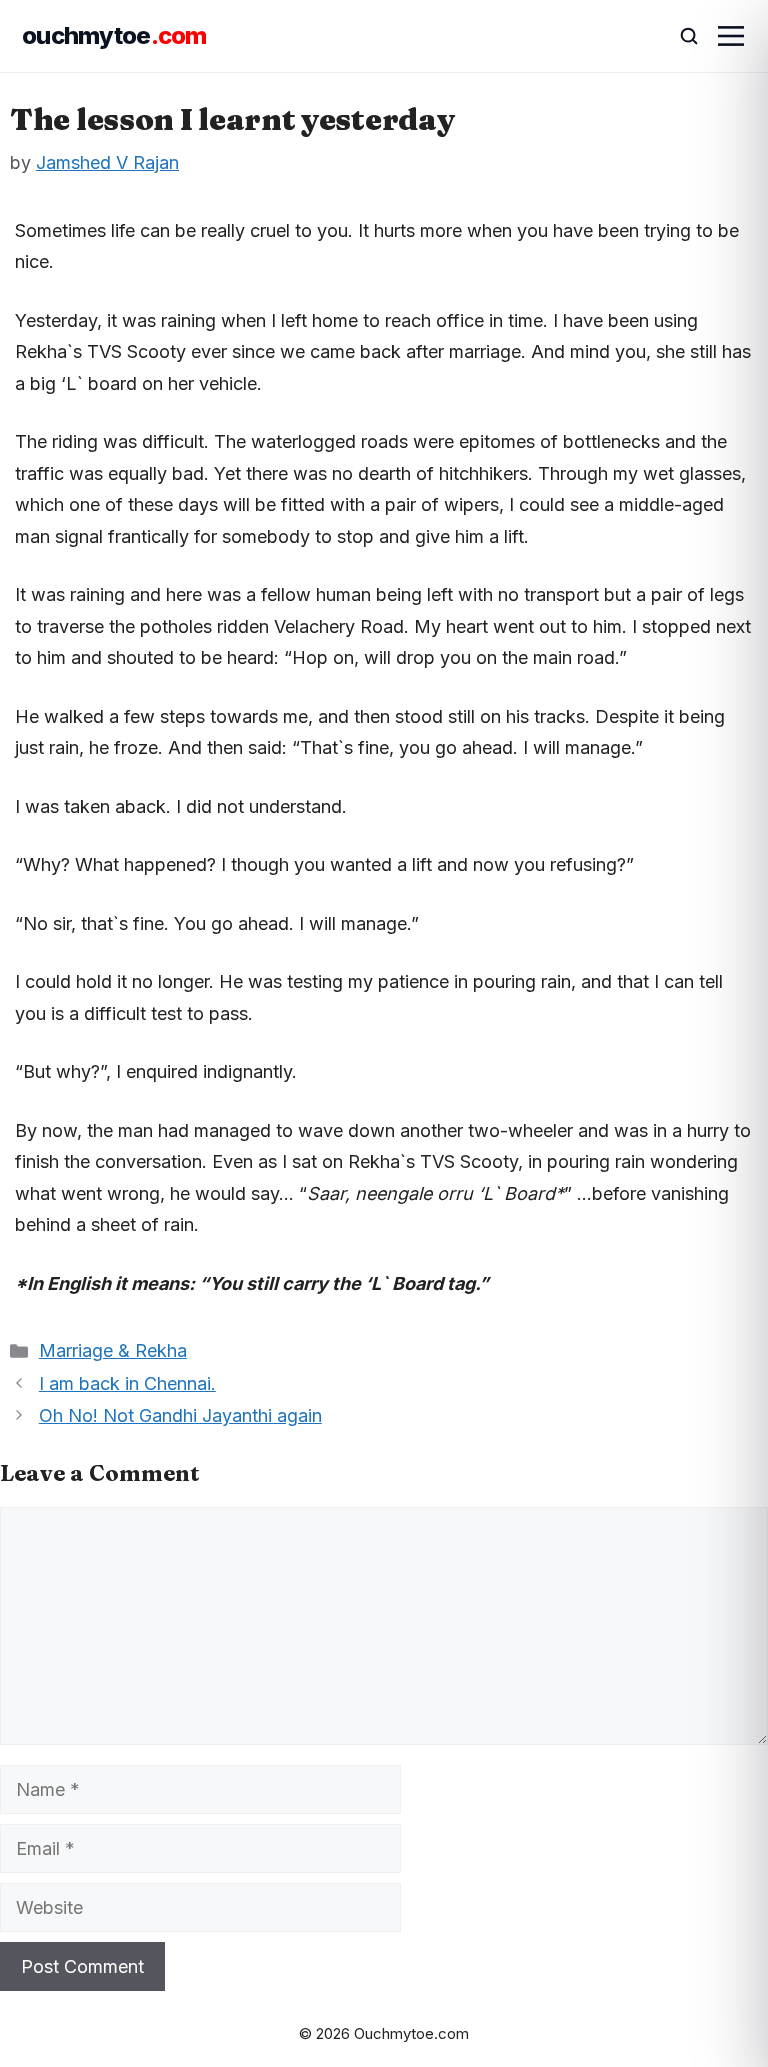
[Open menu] (731, 36)
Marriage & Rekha (113, 1350)
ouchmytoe (114, 35)
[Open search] (680, 36)
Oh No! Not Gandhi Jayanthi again (180, 1415)
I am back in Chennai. (127, 1383)
